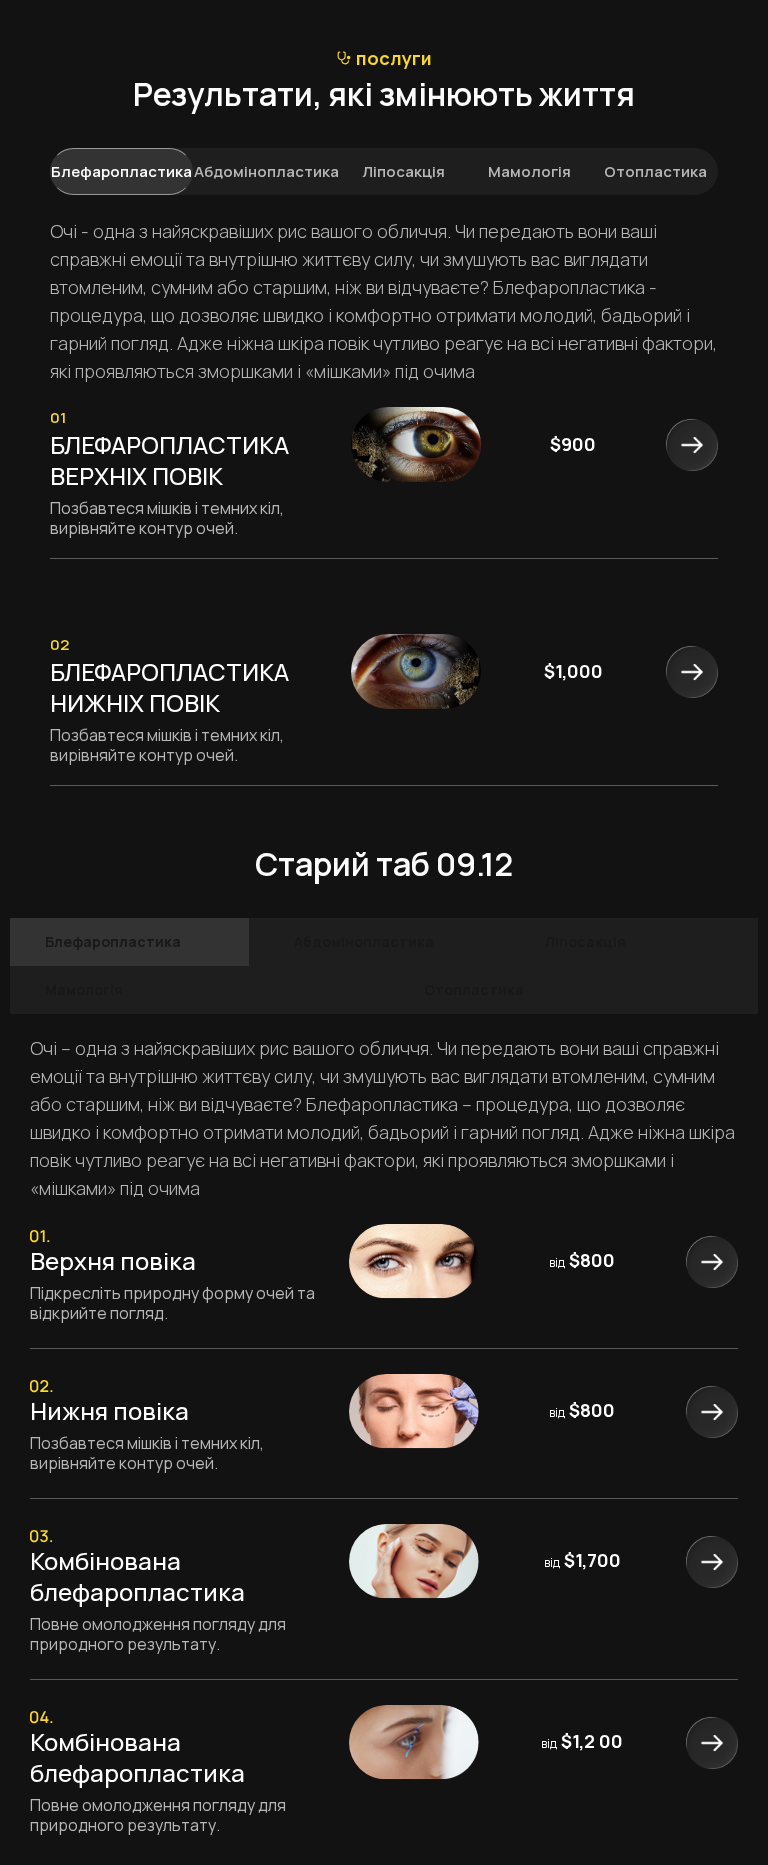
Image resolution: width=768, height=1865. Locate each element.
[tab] (121, 171)
